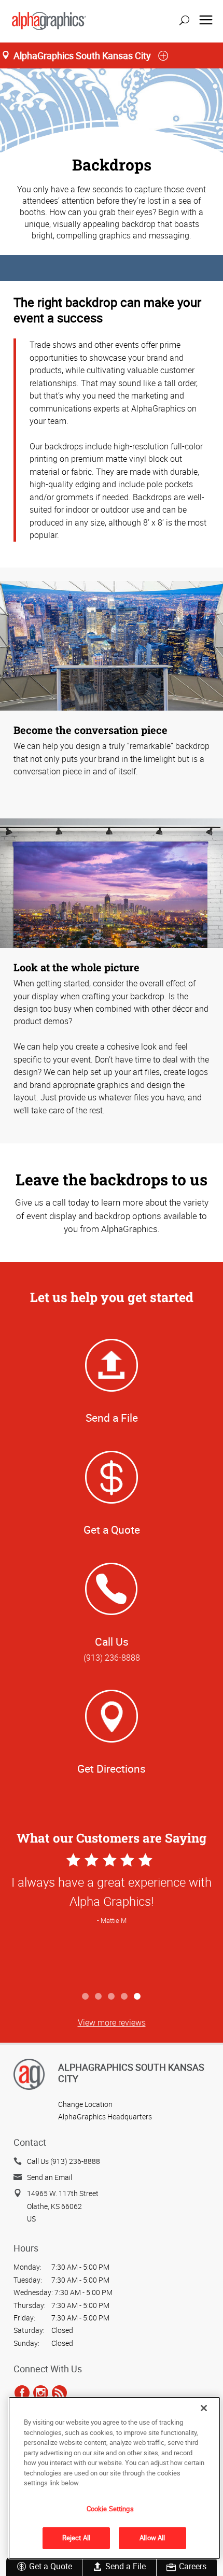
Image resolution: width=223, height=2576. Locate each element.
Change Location (85, 2104)
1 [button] (86, 1997)
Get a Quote (51, 2566)
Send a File (126, 2566)
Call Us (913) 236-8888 (64, 2161)
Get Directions (112, 1768)
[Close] (204, 2408)
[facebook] (22, 2393)
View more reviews (112, 2022)
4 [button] (125, 1997)
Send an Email (50, 2177)
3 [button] (112, 1997)
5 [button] (138, 1997)
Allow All (152, 2538)
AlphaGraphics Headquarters (105, 2117)
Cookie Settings (110, 2509)
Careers (193, 2566)
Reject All (76, 2538)
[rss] (59, 2393)
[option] (112, 1919)
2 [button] (99, 1997)
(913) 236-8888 (112, 1658)
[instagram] (41, 2393)
